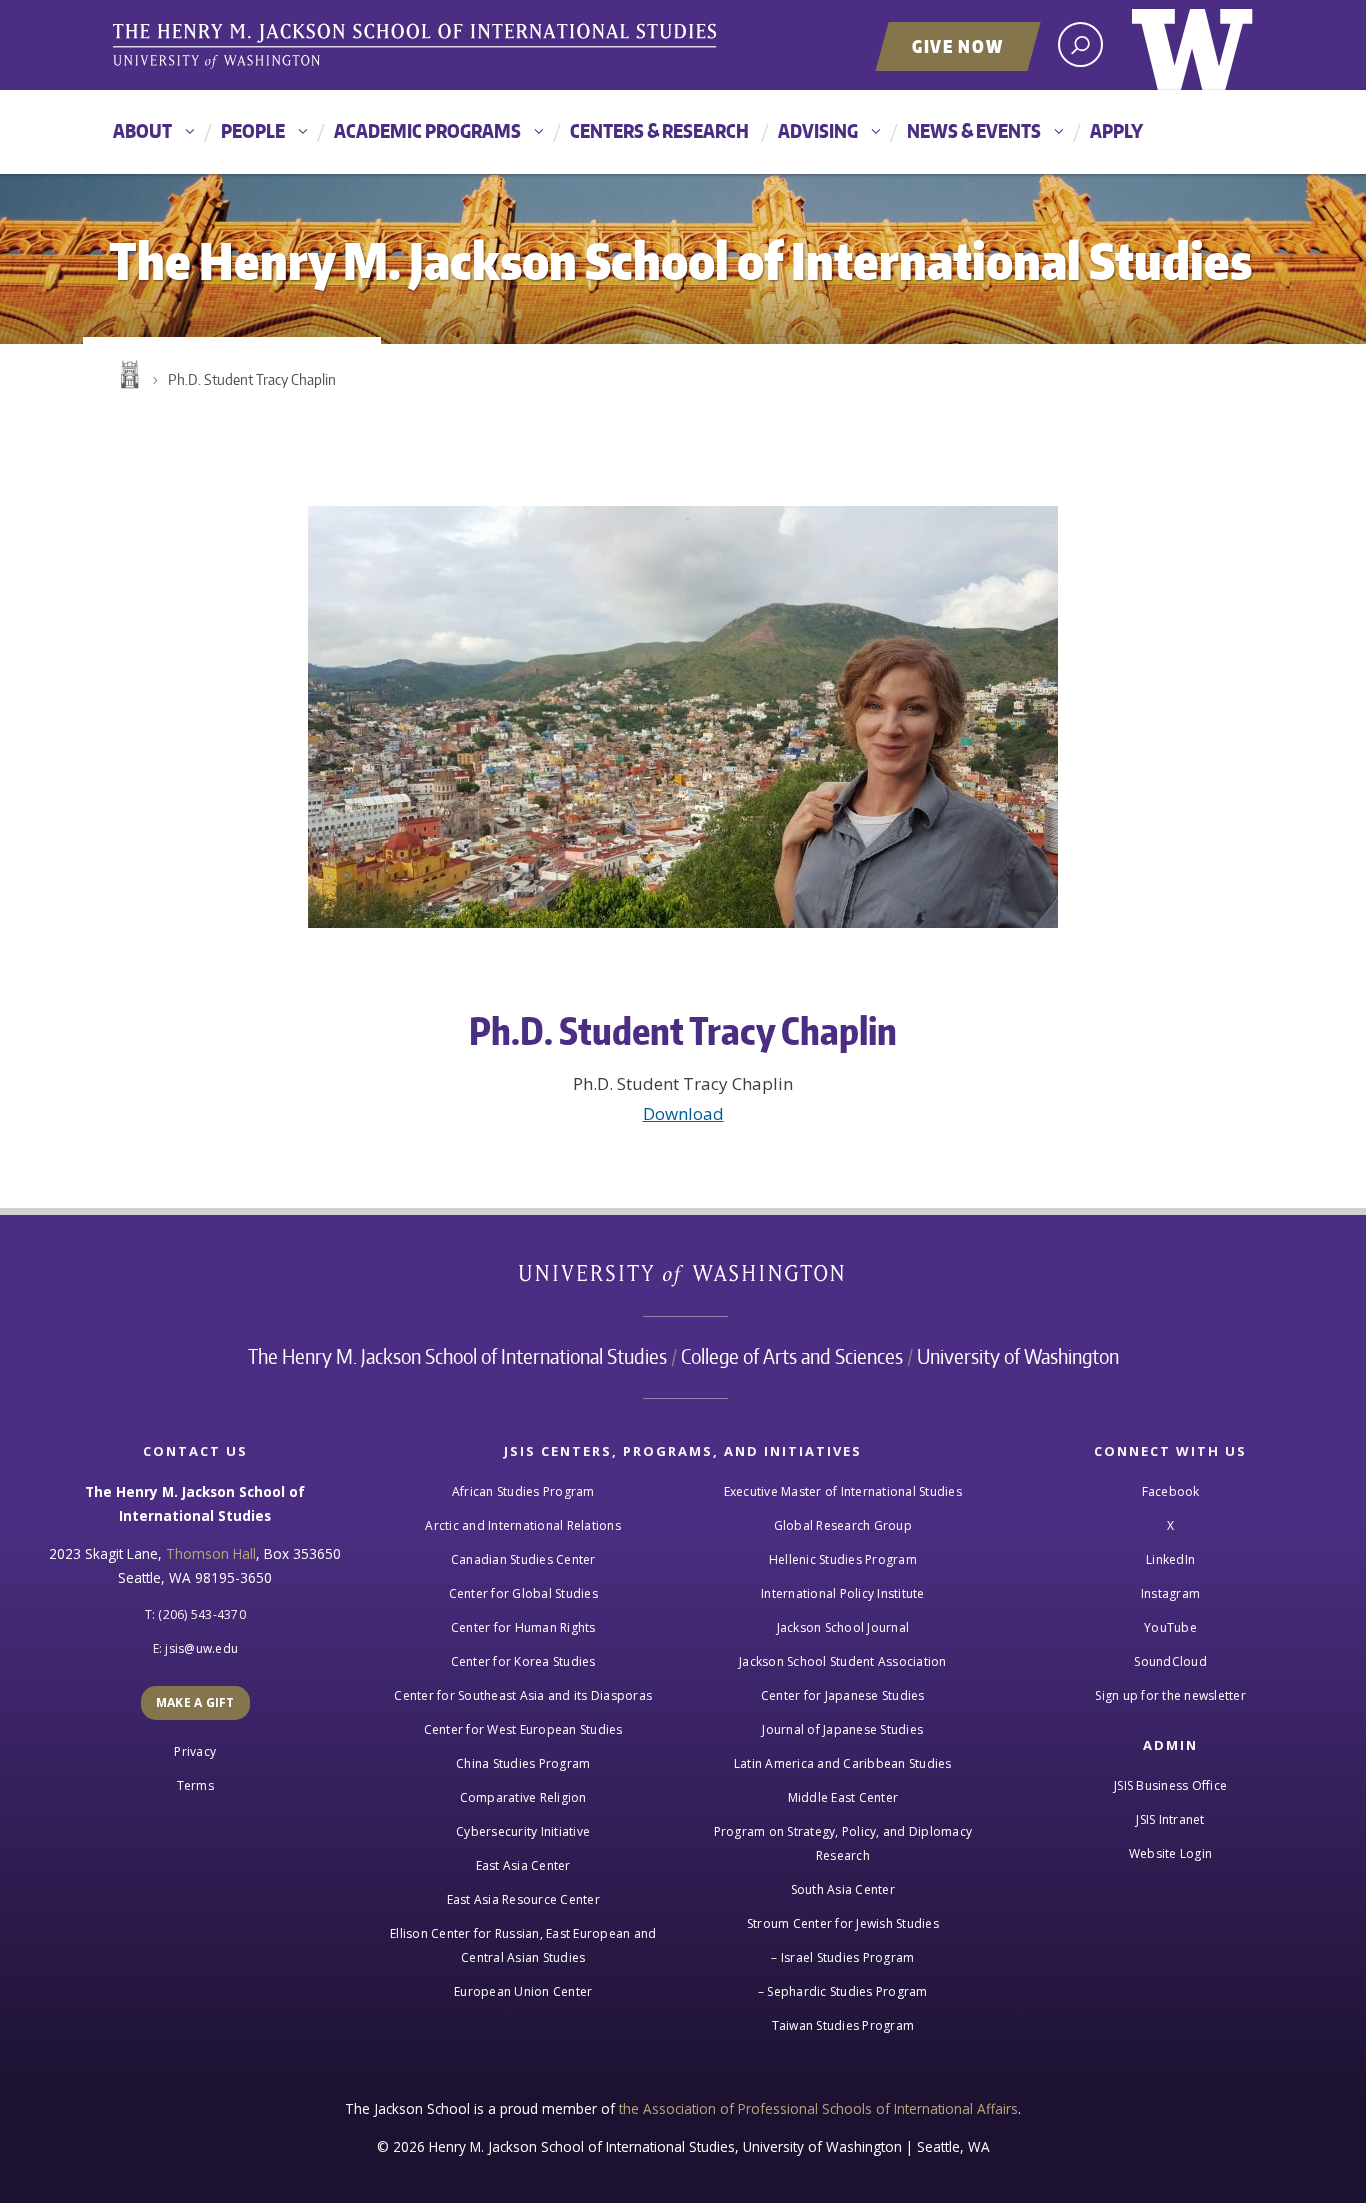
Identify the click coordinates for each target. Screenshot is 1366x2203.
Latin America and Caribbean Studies (843, 1763)
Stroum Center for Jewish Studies (843, 1923)
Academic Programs (427, 130)
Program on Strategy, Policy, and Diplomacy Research (843, 1843)
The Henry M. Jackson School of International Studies (457, 1356)
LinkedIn (1170, 1559)
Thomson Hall (211, 1553)
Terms (195, 1785)
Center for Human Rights (523, 1627)
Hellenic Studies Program (843, 1559)
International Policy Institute (843, 1593)
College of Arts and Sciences (792, 1356)
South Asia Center (843, 1889)
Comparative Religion (523, 1797)
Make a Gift (195, 1702)
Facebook (1171, 1491)
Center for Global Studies (523, 1593)
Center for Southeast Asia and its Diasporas (523, 1695)
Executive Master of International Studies (843, 1491)
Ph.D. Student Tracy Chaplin (252, 379)
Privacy (195, 1751)
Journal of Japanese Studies (842, 1729)
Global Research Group (843, 1525)
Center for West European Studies (523, 1729)
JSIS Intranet (1170, 1819)
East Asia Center (523, 1865)
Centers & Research (659, 130)
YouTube (1170, 1627)
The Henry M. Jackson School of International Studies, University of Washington (418, 47)
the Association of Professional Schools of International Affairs (818, 2108)
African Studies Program (523, 1491)
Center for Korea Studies (523, 1661)
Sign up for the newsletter (1170, 1695)
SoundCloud (1170, 1661)
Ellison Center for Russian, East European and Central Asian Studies (523, 1945)
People (253, 130)
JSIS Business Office (1170, 1785)
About (142, 130)
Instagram (1170, 1593)
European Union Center (523, 1991)
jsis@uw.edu (201, 1648)
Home (128, 375)
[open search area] (1080, 44)
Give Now (958, 46)
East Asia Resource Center (523, 1899)
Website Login (1170, 1853)
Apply (1116, 130)
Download (683, 1113)
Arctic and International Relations (523, 1525)
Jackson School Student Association (843, 1661)
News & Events (974, 130)
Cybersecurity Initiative (523, 1831)
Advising (818, 130)
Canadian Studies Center (523, 1559)
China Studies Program (523, 1763)
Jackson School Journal (843, 1627)
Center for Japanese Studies (843, 1695)
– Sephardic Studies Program (843, 1991)
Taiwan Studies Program (843, 2025)
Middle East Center (843, 1797)
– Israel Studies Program (842, 1957)
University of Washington (1192, 45)
